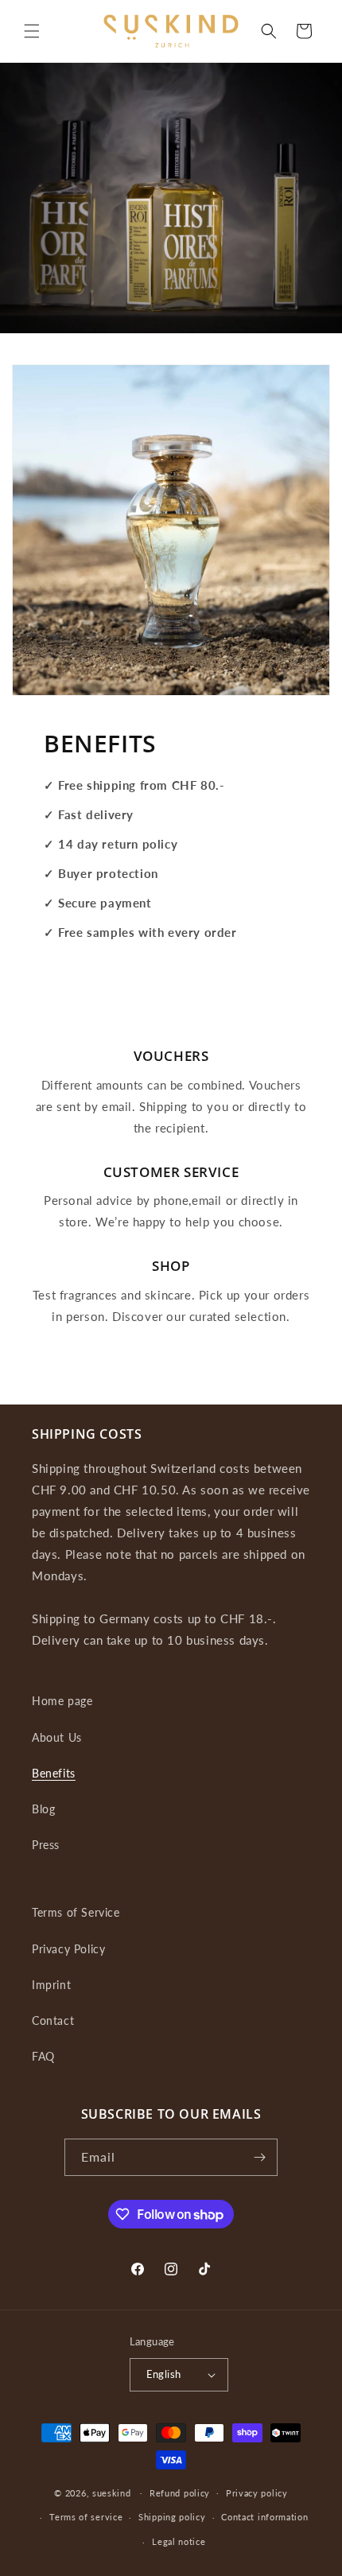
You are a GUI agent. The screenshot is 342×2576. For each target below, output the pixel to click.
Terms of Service (76, 1912)
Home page (62, 1701)
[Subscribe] (259, 2157)
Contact (53, 2020)
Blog (43, 1809)
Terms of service (86, 2517)
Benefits (54, 1773)
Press (46, 1845)
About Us (57, 1737)
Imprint (51, 1985)
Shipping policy (172, 2517)
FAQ (43, 2056)
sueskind (112, 2492)
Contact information (264, 2517)
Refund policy (180, 2493)
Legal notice (179, 2541)
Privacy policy (257, 2493)
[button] (32, 31)
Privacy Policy (68, 1949)
